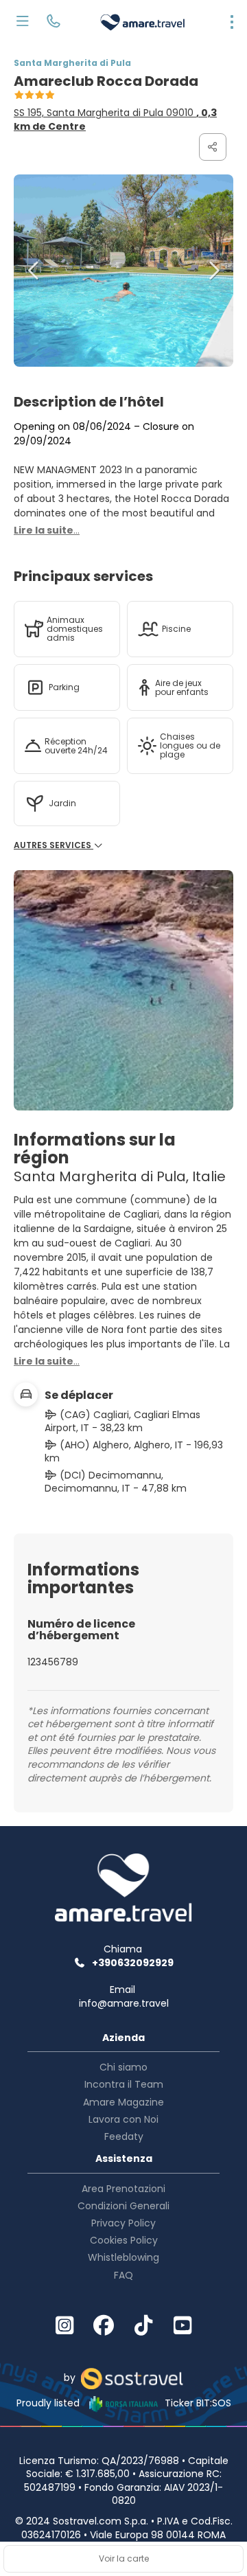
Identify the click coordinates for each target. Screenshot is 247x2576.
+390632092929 (133, 1963)
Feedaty (124, 2136)
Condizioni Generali (123, 2206)
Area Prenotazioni (123, 2189)
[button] (34, 271)
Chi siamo (123, 2067)
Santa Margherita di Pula (72, 63)
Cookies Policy (124, 2240)
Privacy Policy (123, 2223)
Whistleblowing (123, 2257)
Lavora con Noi (123, 2119)
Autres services (54, 845)
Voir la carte (124, 2558)
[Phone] (53, 23)
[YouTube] (183, 2326)
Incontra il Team (124, 2084)
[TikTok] (143, 2326)
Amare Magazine (123, 2102)
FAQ (123, 2275)
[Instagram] (64, 2326)
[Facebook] (104, 2326)
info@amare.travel (124, 2003)
